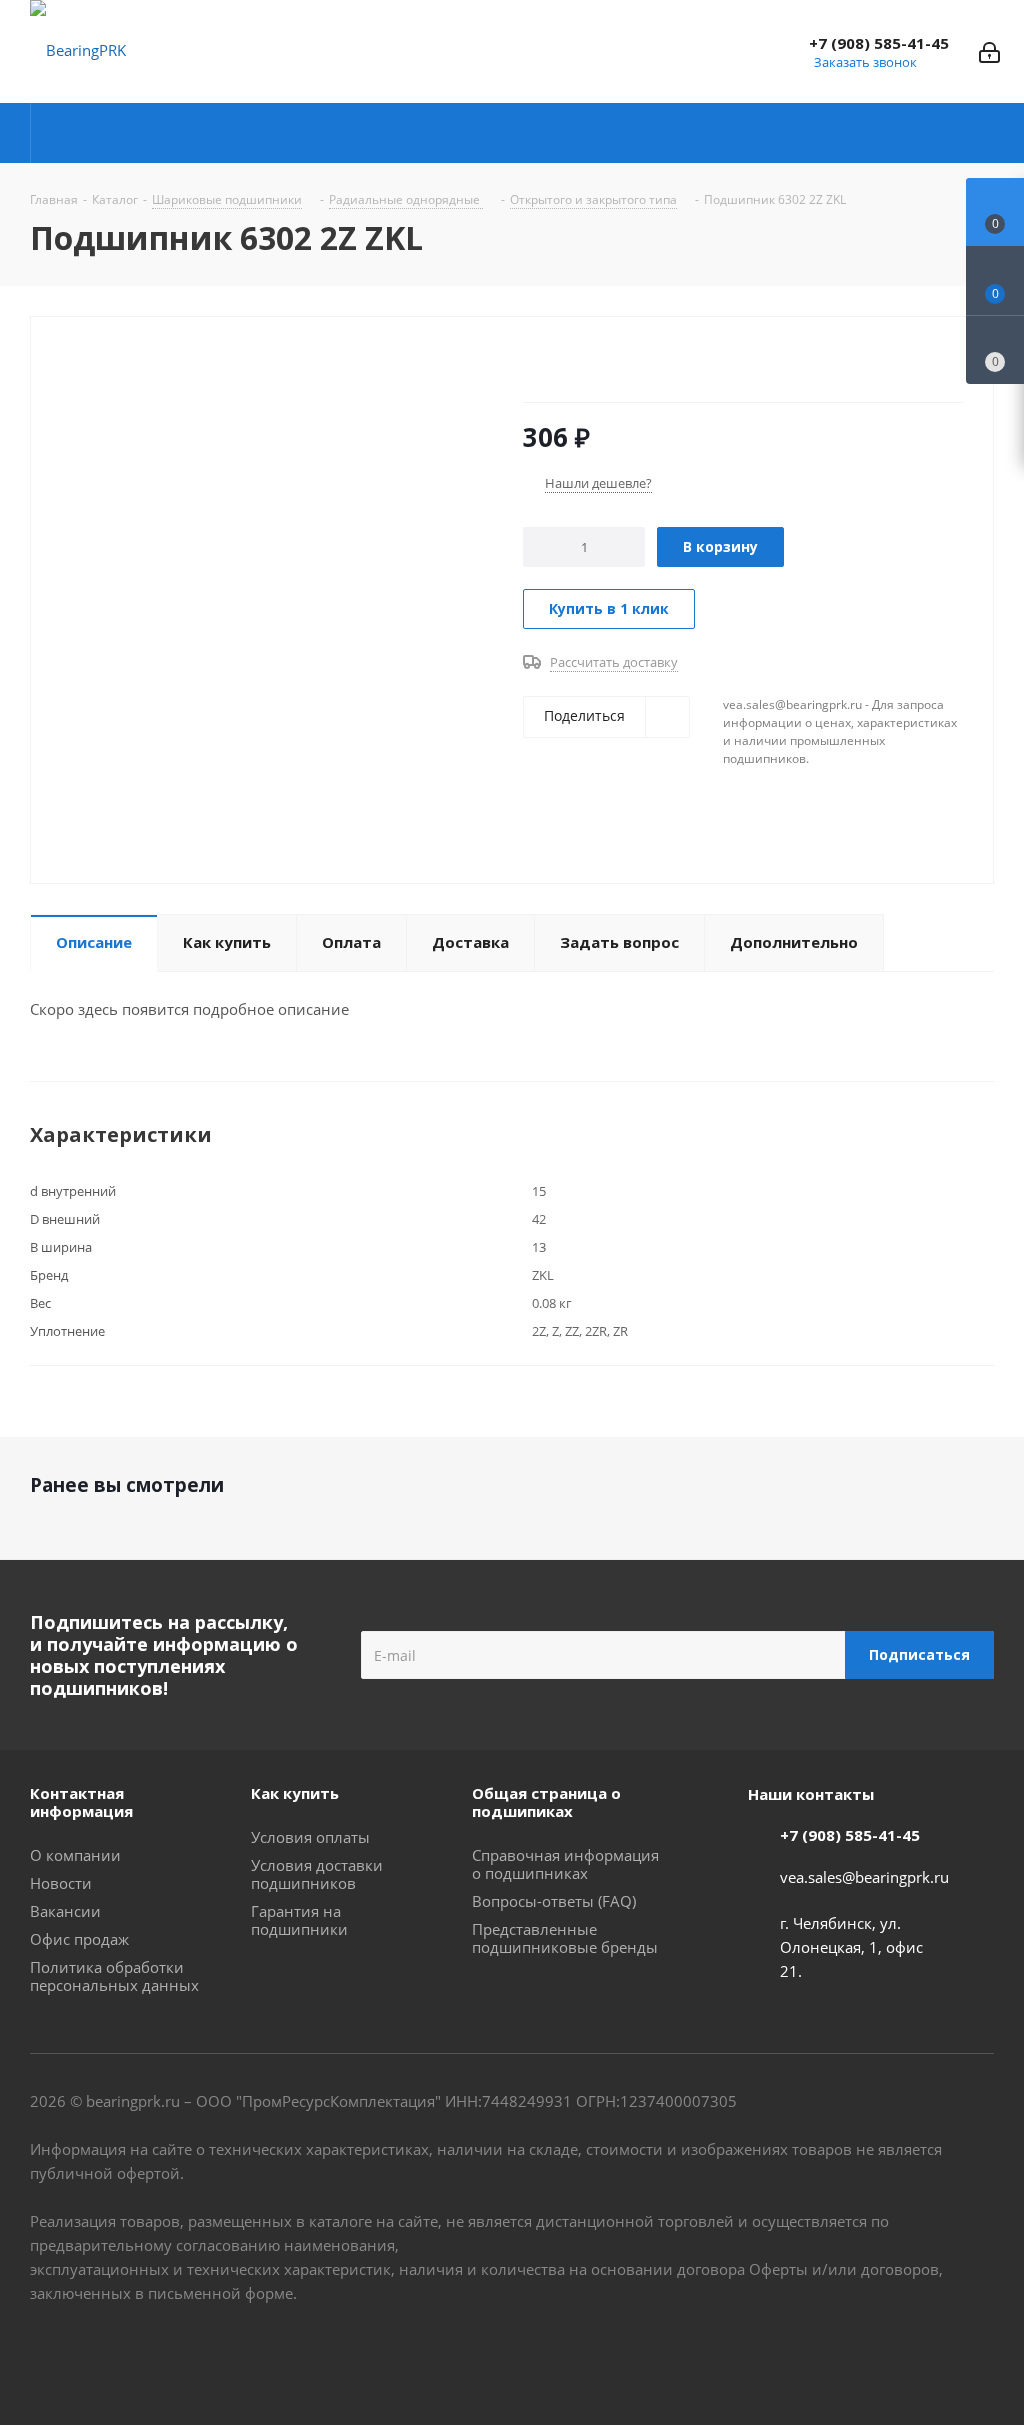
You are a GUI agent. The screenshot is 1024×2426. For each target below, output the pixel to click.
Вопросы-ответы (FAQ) (554, 1901)
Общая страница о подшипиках (546, 1802)
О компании (75, 1855)
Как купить (295, 1793)
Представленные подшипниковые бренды (565, 1938)
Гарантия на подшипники (299, 1920)
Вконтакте (829, 2354)
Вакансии (65, 1911)
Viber (929, 2354)
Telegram (879, 2354)
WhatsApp (979, 2354)
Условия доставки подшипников (317, 1874)
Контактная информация (81, 1802)
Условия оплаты (310, 1837)
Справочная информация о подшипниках (565, 1864)
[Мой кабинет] (989, 51)
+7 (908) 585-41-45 (879, 43)
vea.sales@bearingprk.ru (864, 1877)
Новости (61, 1883)
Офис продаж (79, 1939)
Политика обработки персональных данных (114, 1976)
